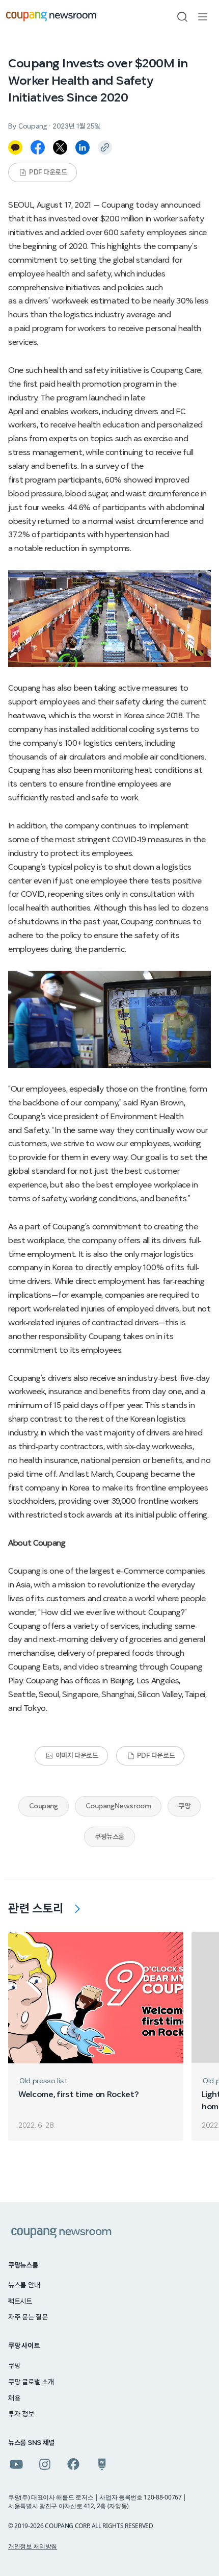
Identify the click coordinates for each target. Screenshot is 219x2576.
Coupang (44, 1806)
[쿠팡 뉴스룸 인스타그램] (45, 2464)
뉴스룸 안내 (24, 2285)
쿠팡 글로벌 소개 (31, 2382)
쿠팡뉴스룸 (109, 1837)
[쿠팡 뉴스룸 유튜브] (16, 2464)
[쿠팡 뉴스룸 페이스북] (73, 2464)
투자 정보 (21, 2414)
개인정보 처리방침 (33, 2546)
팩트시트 (20, 2302)
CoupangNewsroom (118, 1806)
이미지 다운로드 (77, 1756)
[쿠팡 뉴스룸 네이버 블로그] (102, 2464)
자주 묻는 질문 (28, 2317)
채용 (14, 2398)
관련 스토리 (36, 1909)
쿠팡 (184, 1806)
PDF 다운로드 (48, 172)
